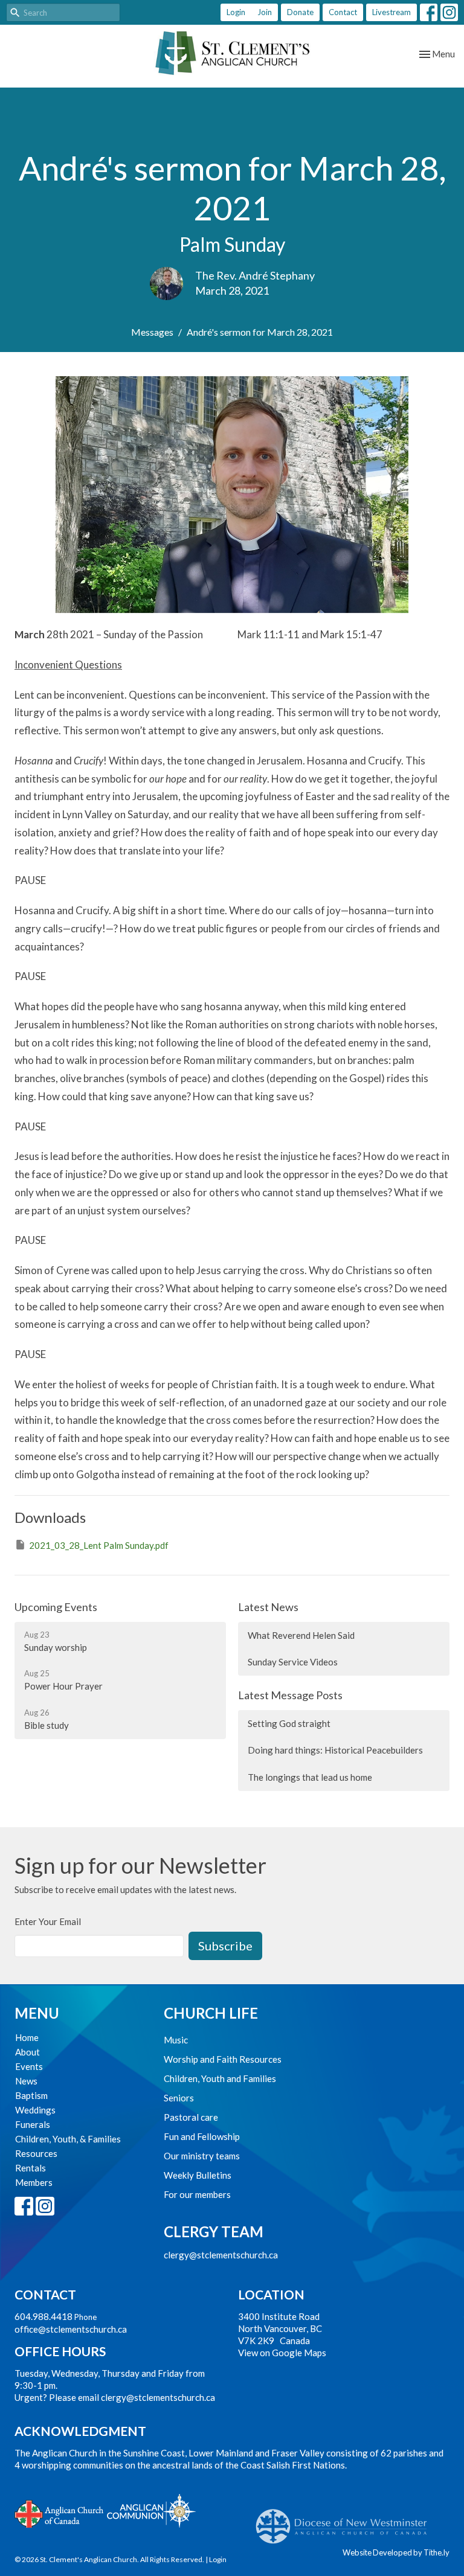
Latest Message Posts (290, 1695)
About (27, 2052)
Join (265, 12)
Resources (36, 2153)
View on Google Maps (282, 2353)
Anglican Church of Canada (60, 2513)
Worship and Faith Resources (223, 2059)
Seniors (179, 2098)
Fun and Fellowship (202, 2136)
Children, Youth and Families (220, 2078)
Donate (300, 12)
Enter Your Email (48, 1921)
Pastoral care (191, 2117)
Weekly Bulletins (198, 2175)
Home (27, 2037)
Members (34, 2182)
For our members (197, 2194)
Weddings (35, 2110)
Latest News (268, 1607)
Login (236, 12)
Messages (152, 332)
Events (29, 2066)
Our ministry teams (202, 2156)
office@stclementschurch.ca (71, 2329)
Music (176, 2040)
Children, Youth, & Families (68, 2139)
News (26, 2081)
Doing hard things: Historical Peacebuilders (335, 1750)
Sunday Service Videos (293, 1662)
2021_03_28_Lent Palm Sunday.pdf (99, 1545)
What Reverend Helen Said (301, 1635)
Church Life (211, 2013)
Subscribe (225, 1946)
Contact (343, 12)
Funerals (33, 2124)
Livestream (391, 12)
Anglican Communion (151, 2510)
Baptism (31, 2095)
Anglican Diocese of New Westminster (346, 2520)
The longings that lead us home (310, 1777)
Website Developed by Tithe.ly (396, 2552)
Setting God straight (289, 1723)
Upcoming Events (56, 1607)
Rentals (31, 2168)
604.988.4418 (43, 2316)
